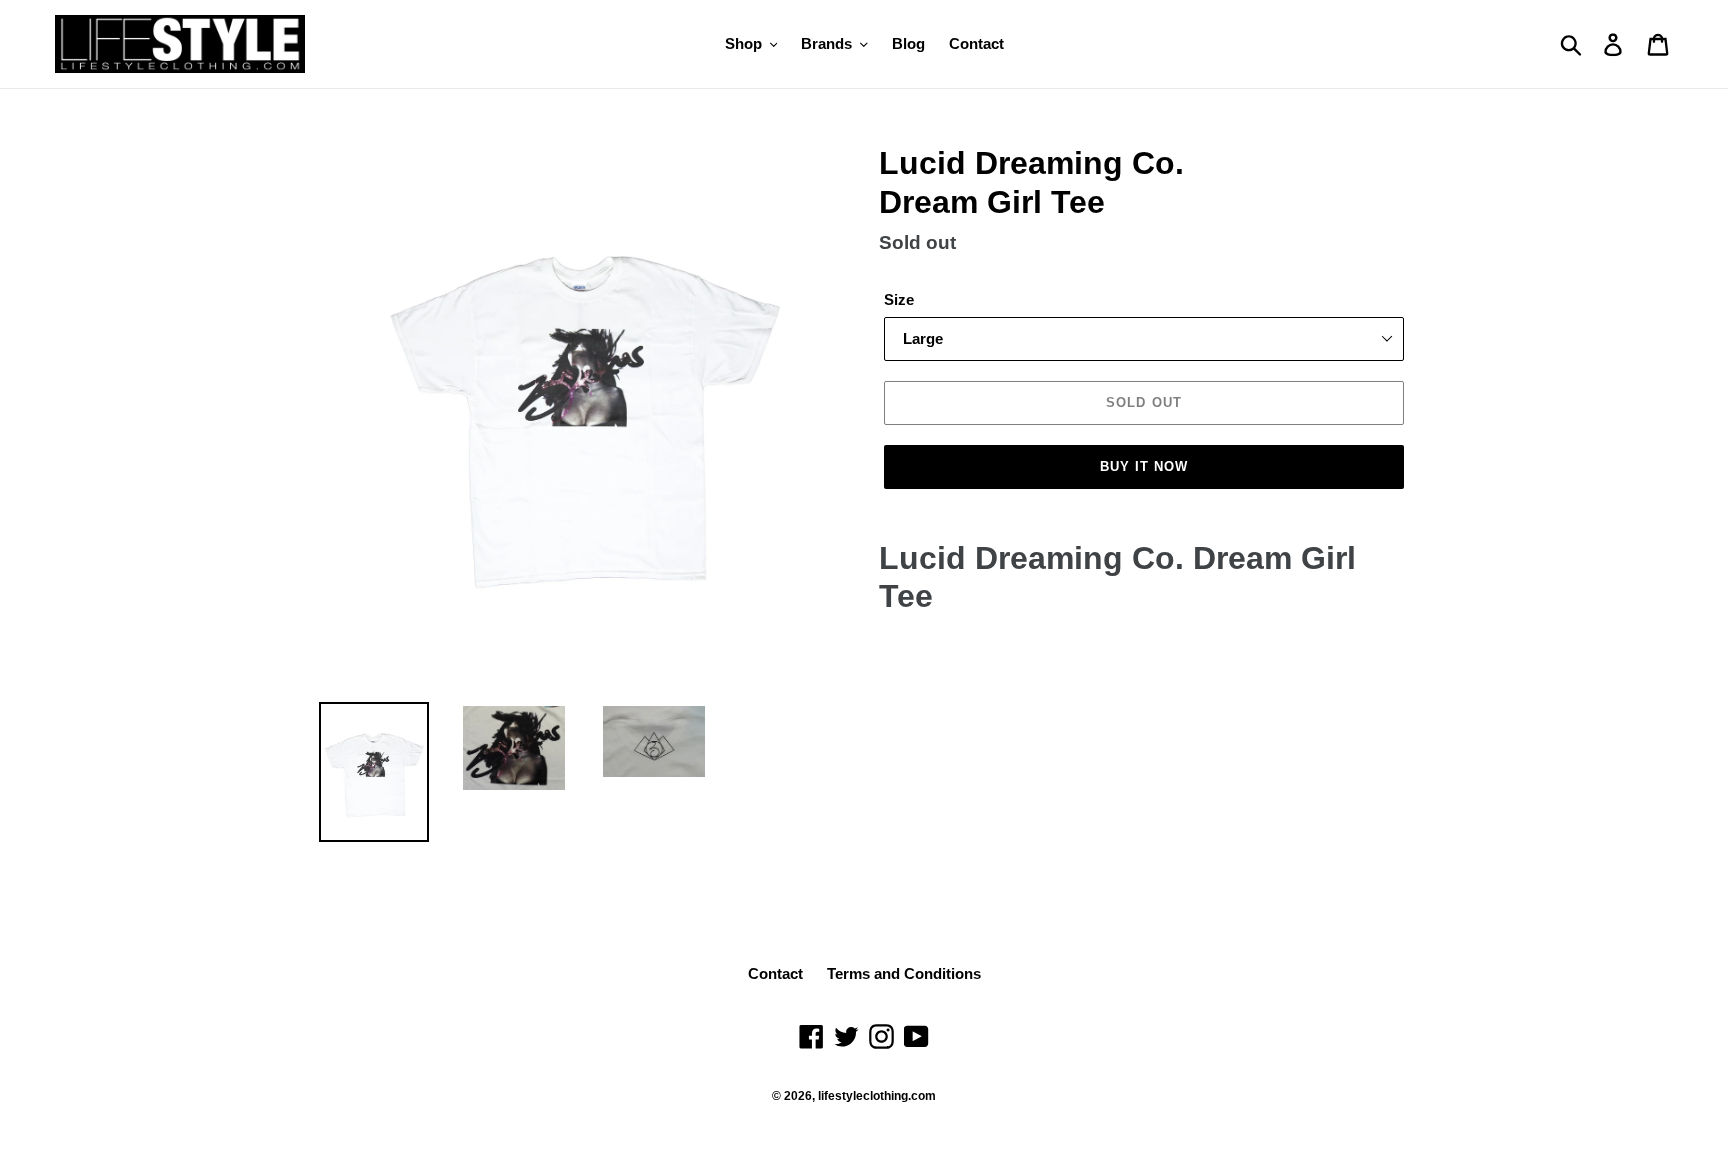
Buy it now (1144, 466)
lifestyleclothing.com (877, 1096)
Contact (775, 973)
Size (899, 299)
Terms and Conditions (904, 973)
